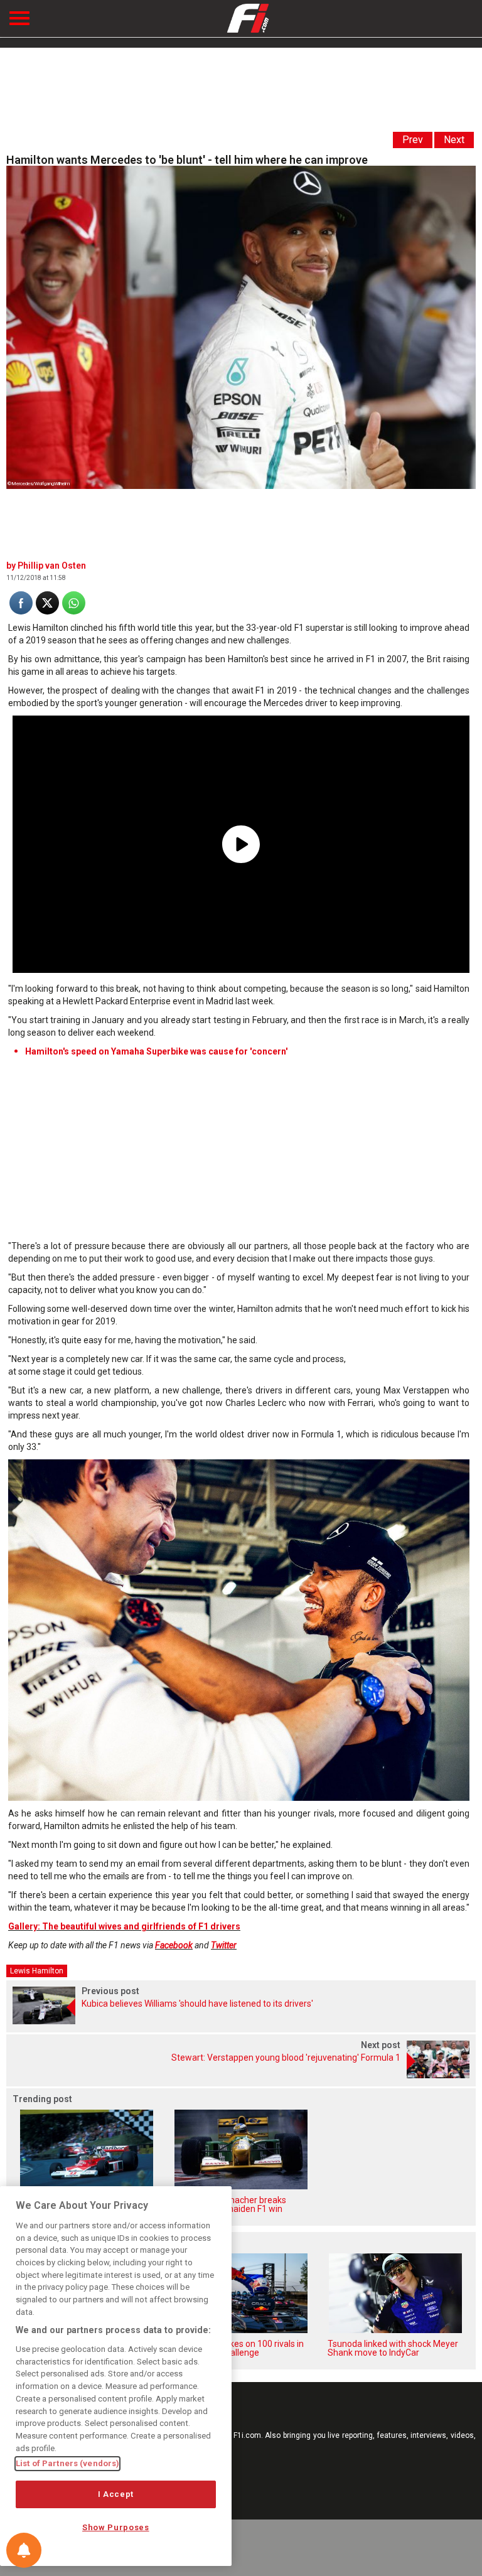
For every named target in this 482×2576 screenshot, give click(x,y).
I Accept (116, 2494)
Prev (413, 140)
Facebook (174, 1945)
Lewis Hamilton (37, 1971)
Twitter (224, 1945)
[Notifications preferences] (24, 2550)
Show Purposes (116, 2527)
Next (454, 140)
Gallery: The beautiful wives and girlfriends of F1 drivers (124, 1926)
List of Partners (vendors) (67, 2463)
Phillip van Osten (52, 566)
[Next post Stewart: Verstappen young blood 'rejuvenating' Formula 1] (241, 2075)
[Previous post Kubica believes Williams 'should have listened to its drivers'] (241, 2021)
